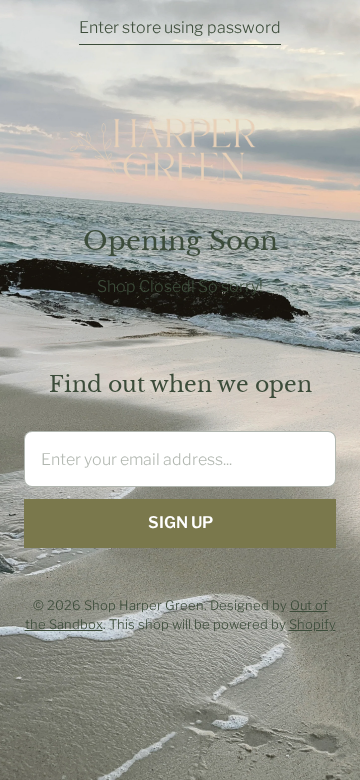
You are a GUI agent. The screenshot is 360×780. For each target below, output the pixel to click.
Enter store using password (180, 27)
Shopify (312, 624)
